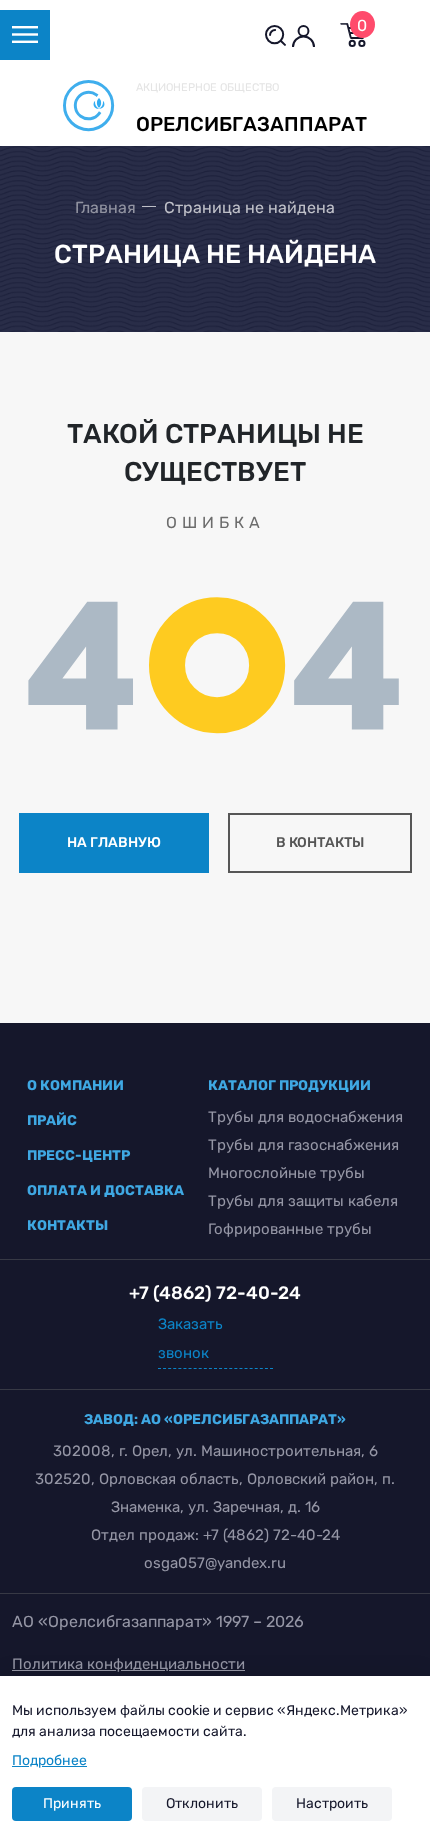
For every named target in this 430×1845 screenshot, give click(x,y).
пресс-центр (78, 1155)
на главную (114, 842)
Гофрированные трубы (290, 1229)
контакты (67, 1225)
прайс (52, 1120)
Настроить (332, 1803)
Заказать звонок (190, 1338)
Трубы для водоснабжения (305, 1117)
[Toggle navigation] (25, 35)
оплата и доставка (105, 1190)
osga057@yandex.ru (215, 1563)
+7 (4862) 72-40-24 (271, 1535)
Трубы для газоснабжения (303, 1145)
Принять (72, 1803)
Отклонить (202, 1803)
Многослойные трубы (286, 1173)
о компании (75, 1085)
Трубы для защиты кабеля (303, 1201)
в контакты (320, 842)
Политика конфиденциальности (128, 1664)
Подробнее (49, 1760)
